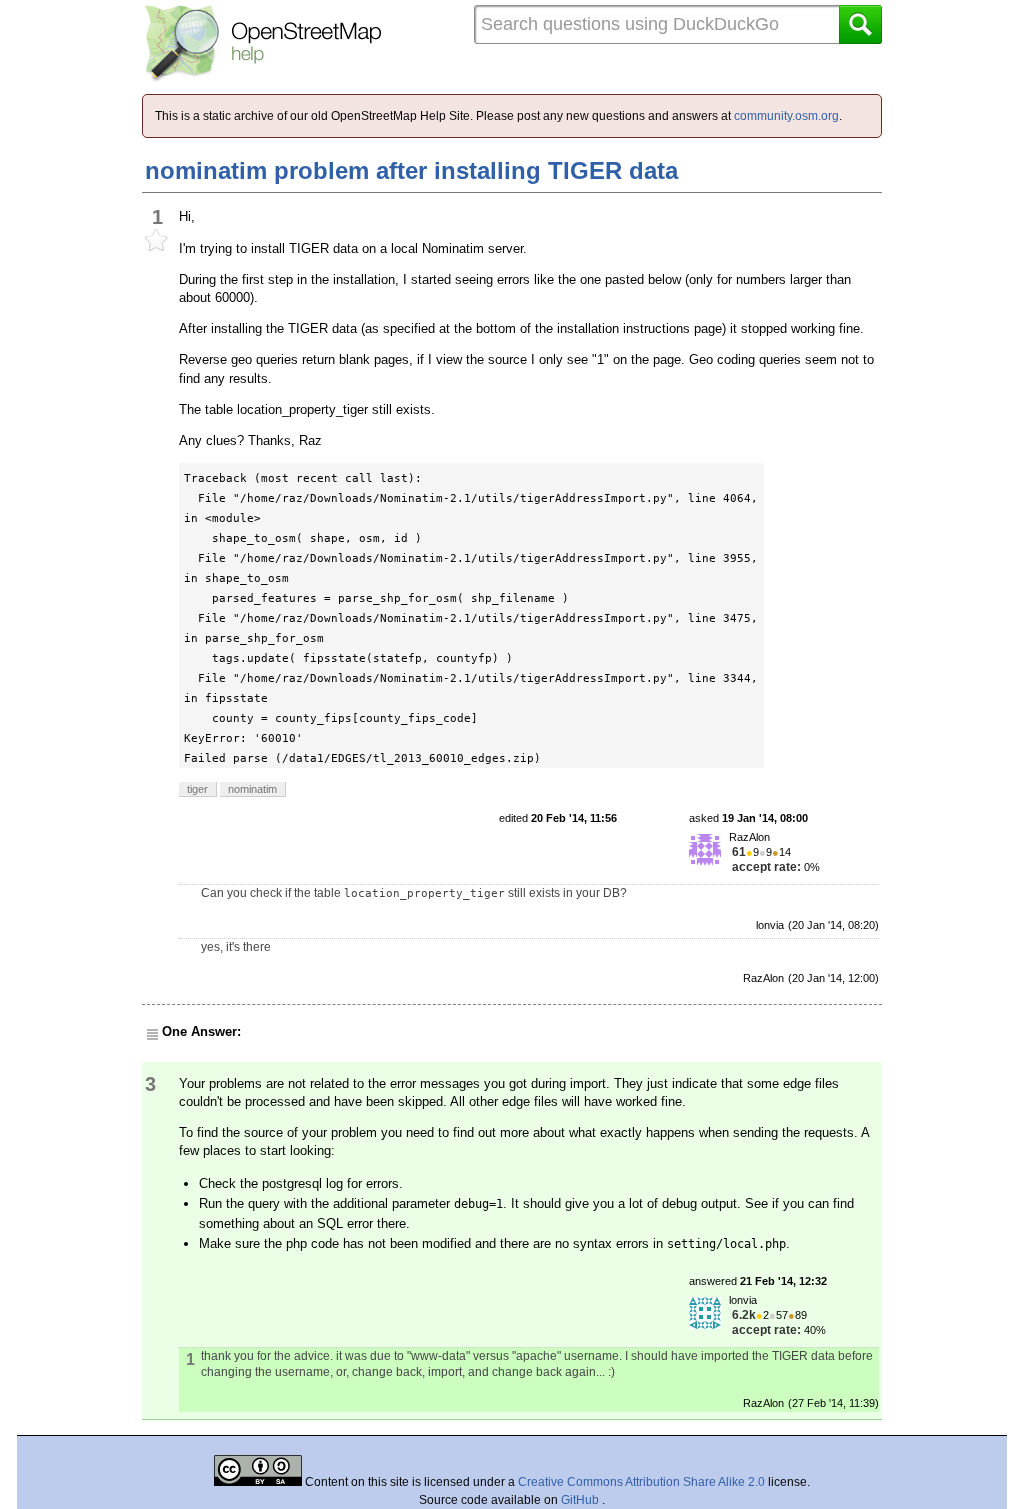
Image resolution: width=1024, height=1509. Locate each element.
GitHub (581, 1500)
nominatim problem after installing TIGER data (411, 170)
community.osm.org (786, 116)
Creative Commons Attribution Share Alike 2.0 (641, 1482)
